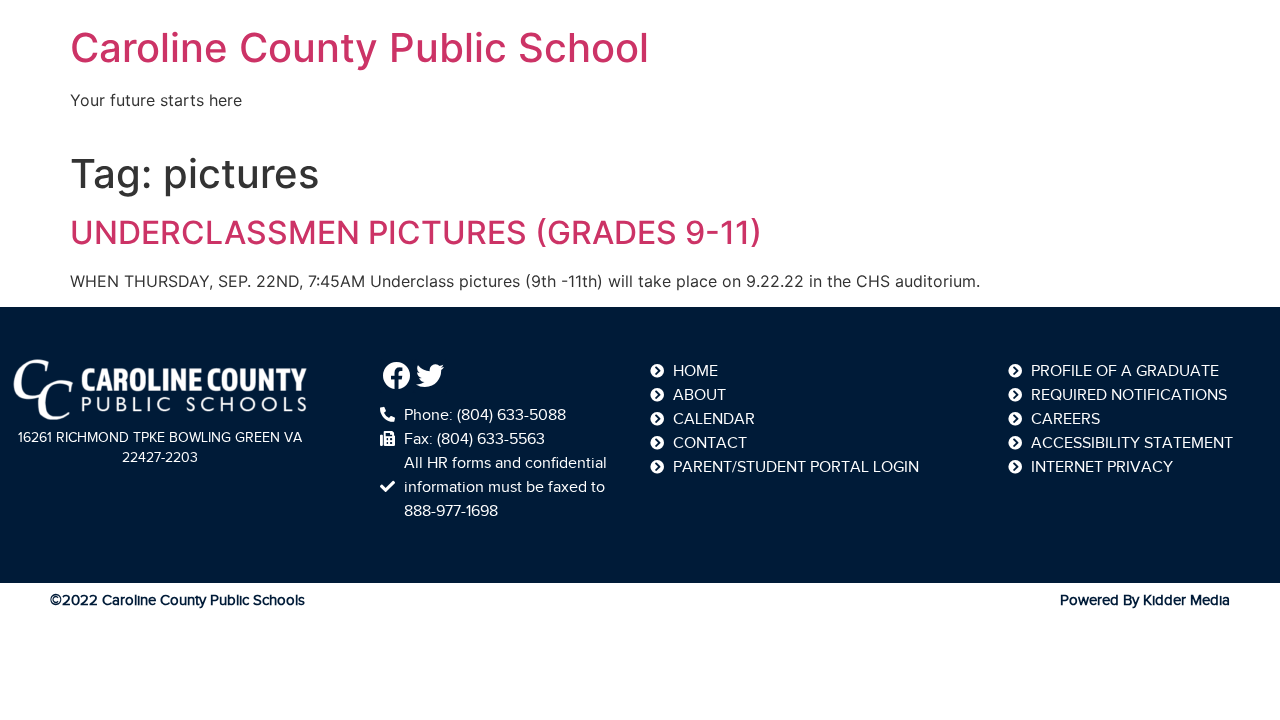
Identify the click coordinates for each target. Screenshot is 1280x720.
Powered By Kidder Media (1145, 600)
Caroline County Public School (359, 47)
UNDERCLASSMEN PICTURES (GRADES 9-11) (416, 232)
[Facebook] (397, 376)
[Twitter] (431, 376)
